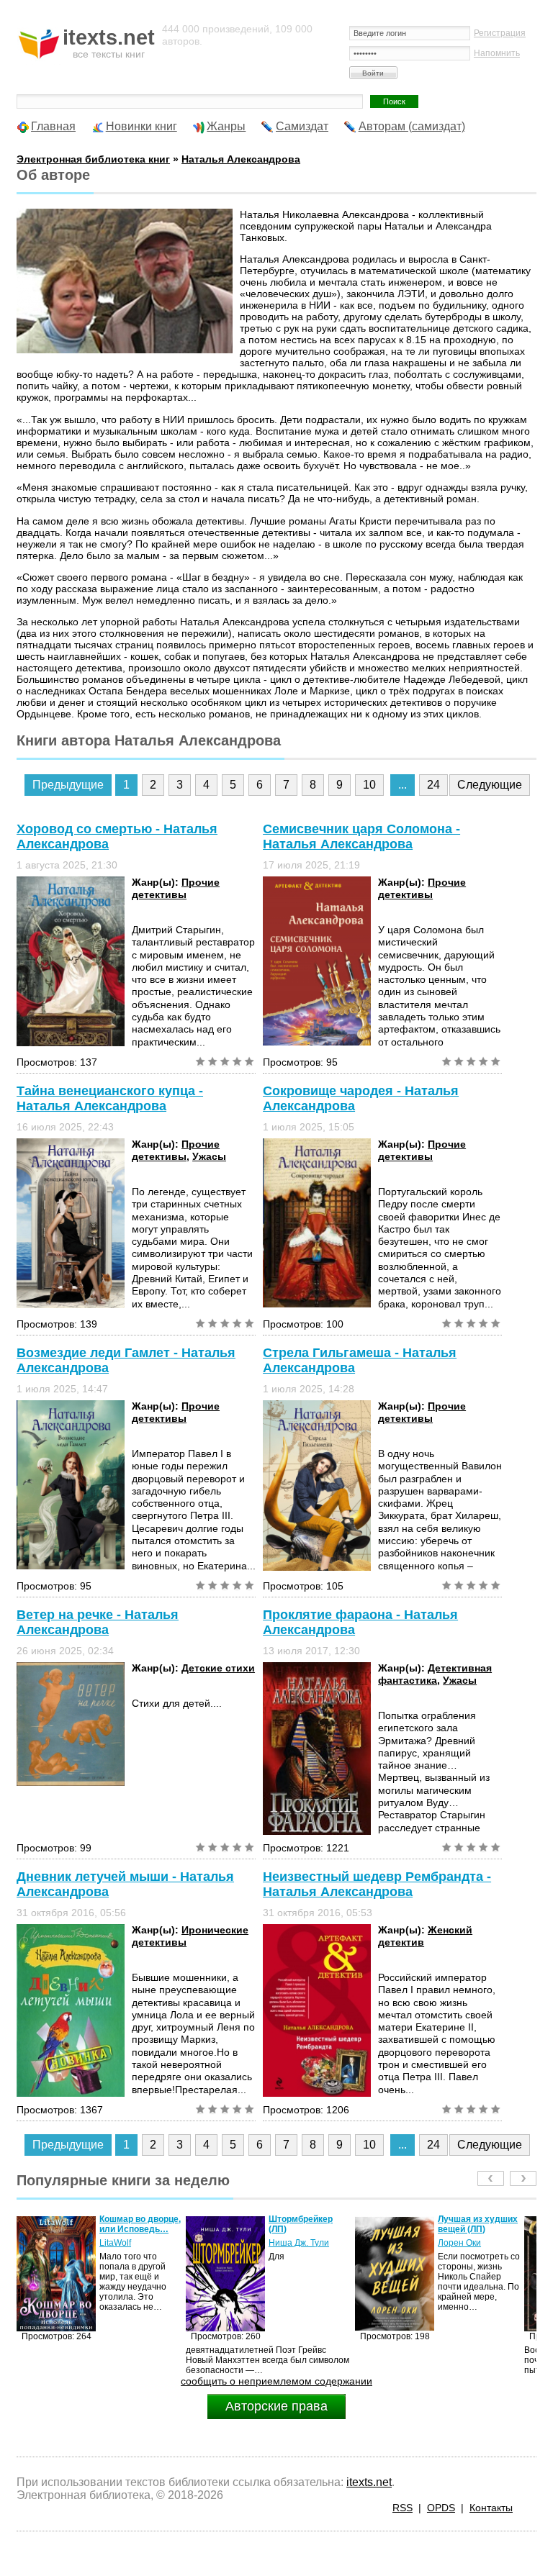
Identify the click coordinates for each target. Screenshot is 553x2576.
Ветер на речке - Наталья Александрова (98, 1622)
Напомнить (497, 53)
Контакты (491, 2508)
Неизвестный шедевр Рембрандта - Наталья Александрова (377, 1884)
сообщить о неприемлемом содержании (276, 2381)
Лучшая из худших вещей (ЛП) (309, 2224)
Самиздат (302, 126)
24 (433, 785)
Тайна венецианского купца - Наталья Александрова (110, 1098)
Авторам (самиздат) (412, 126)
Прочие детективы (176, 888)
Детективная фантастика (435, 1674)
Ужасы (209, 1156)
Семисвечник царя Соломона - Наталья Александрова (361, 836)
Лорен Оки (290, 2243)
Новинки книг (141, 126)
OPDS (441, 2508)
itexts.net (369, 2482)
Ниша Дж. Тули (130, 2243)
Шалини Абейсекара (462, 2248)
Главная (53, 126)
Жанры (226, 126)
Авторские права (276, 2406)
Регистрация (500, 33)
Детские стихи (218, 1668)
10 (369, 785)
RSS (403, 2508)
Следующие (490, 785)
